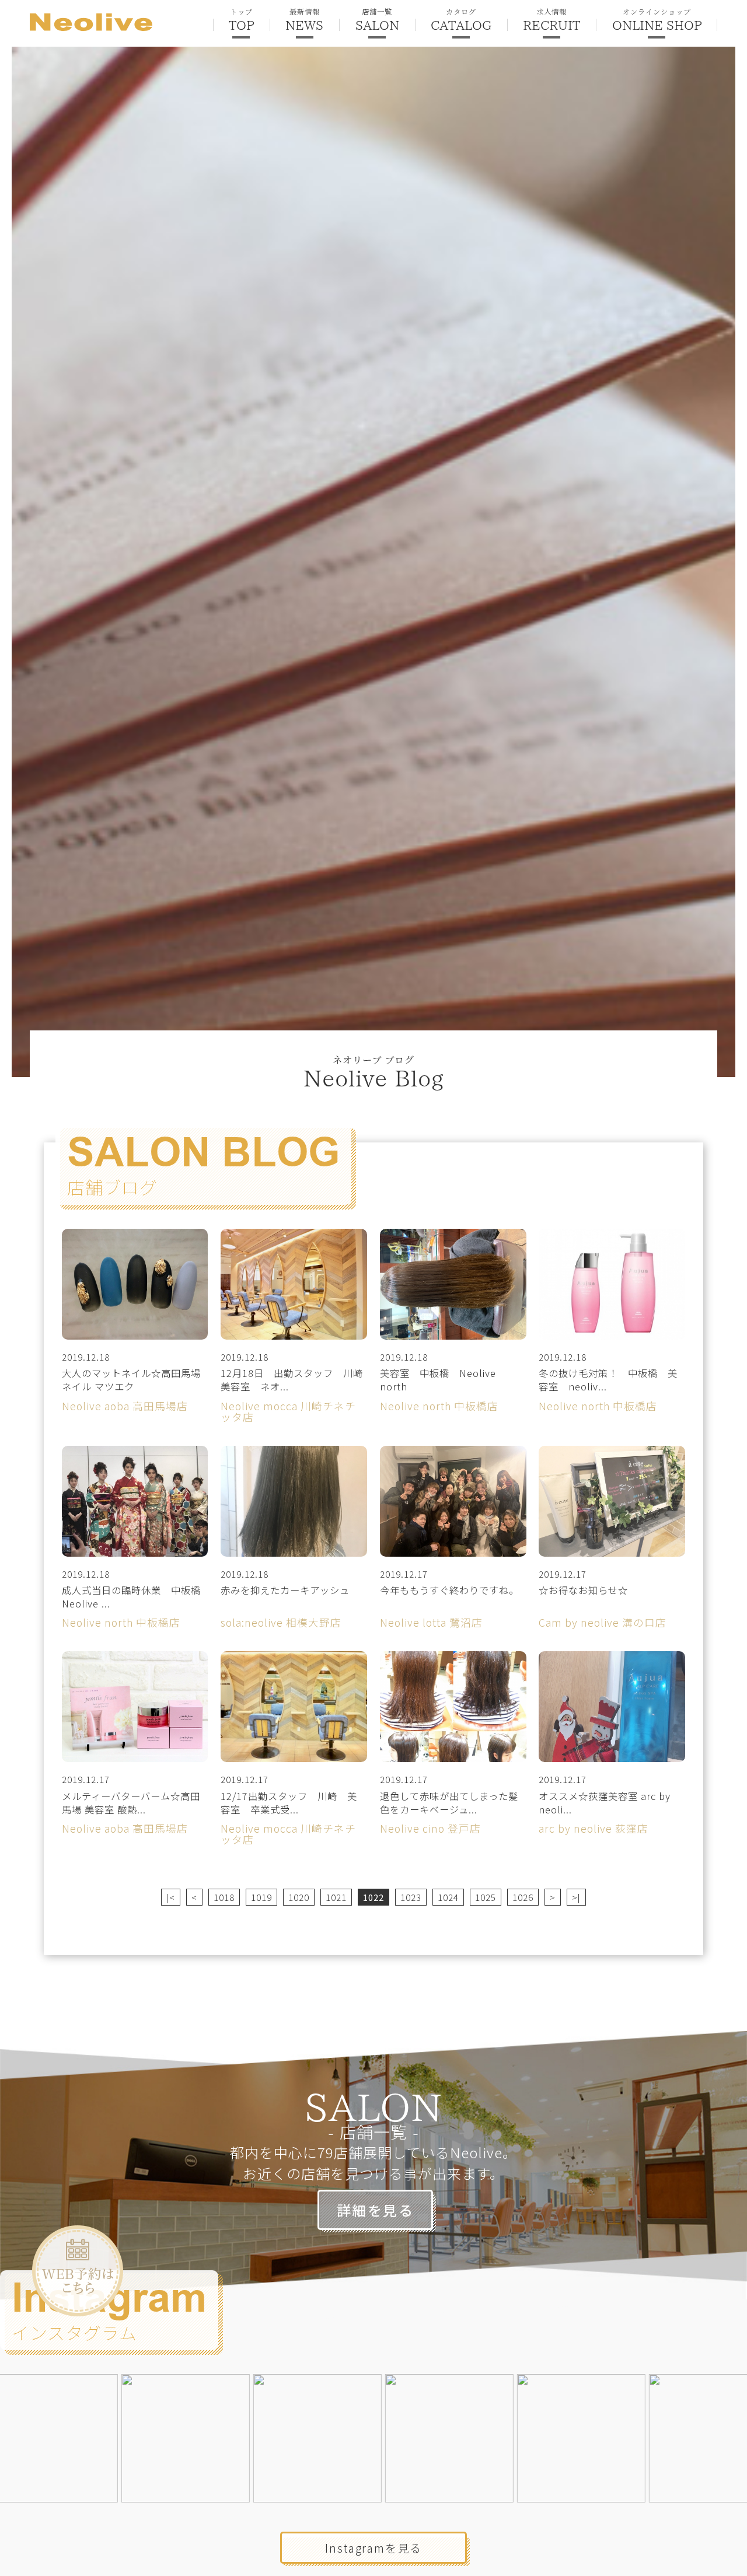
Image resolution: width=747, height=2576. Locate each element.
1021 (336, 1897)
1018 (224, 1897)
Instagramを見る (373, 2548)
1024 (448, 1897)
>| (576, 1897)
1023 (411, 1897)
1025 (486, 1897)
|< (171, 1897)
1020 (299, 1897)
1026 (523, 1897)
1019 (261, 1897)
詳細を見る (375, 2210)
